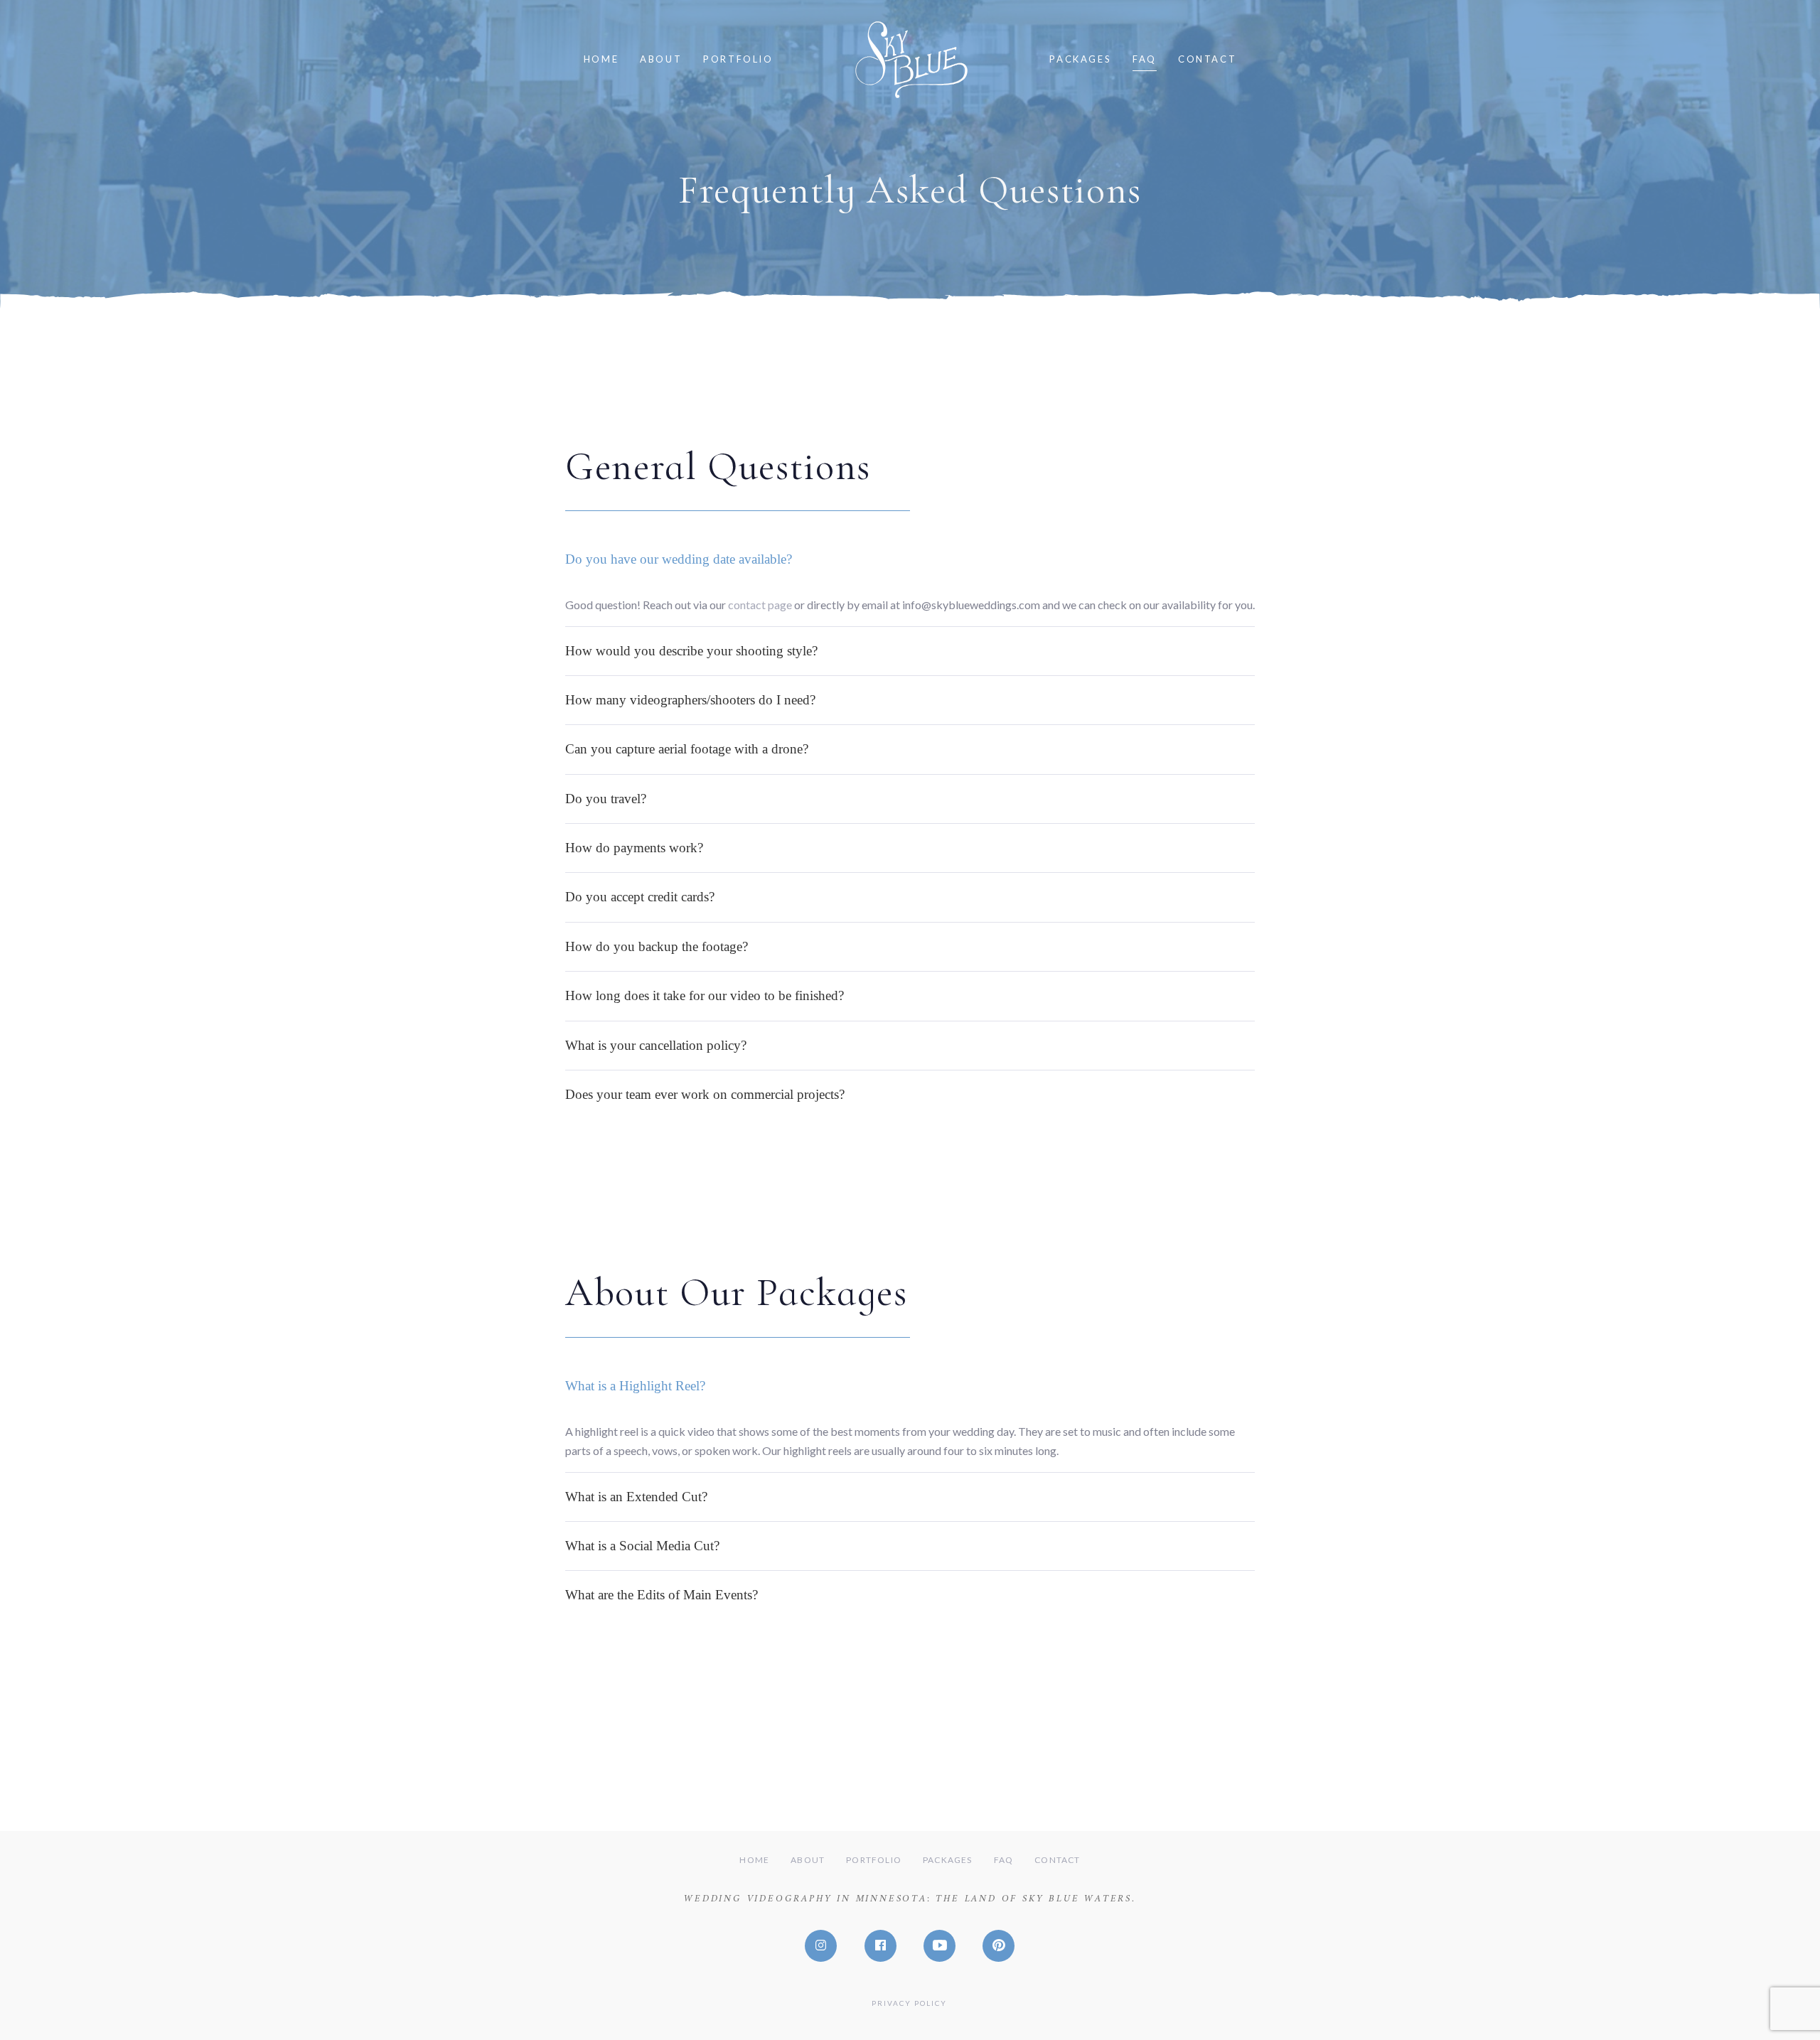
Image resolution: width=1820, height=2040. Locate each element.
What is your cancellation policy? (656, 1045)
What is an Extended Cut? (636, 1497)
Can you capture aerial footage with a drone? (687, 749)
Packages (948, 1860)
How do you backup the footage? (657, 946)
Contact (1057, 1860)
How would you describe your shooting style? (691, 651)
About (808, 1860)
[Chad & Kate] (948, 2001)
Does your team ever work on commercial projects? (705, 1094)
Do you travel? (606, 799)
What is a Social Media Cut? (642, 1546)
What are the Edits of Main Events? (662, 1595)
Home (754, 1860)
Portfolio (874, 1860)
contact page (760, 605)
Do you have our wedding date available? (679, 559)
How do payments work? (634, 848)
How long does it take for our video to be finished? (705, 995)
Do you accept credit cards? (640, 897)
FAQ (1004, 1860)
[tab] (910, 559)
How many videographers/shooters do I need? (690, 700)
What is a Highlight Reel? (635, 1386)
